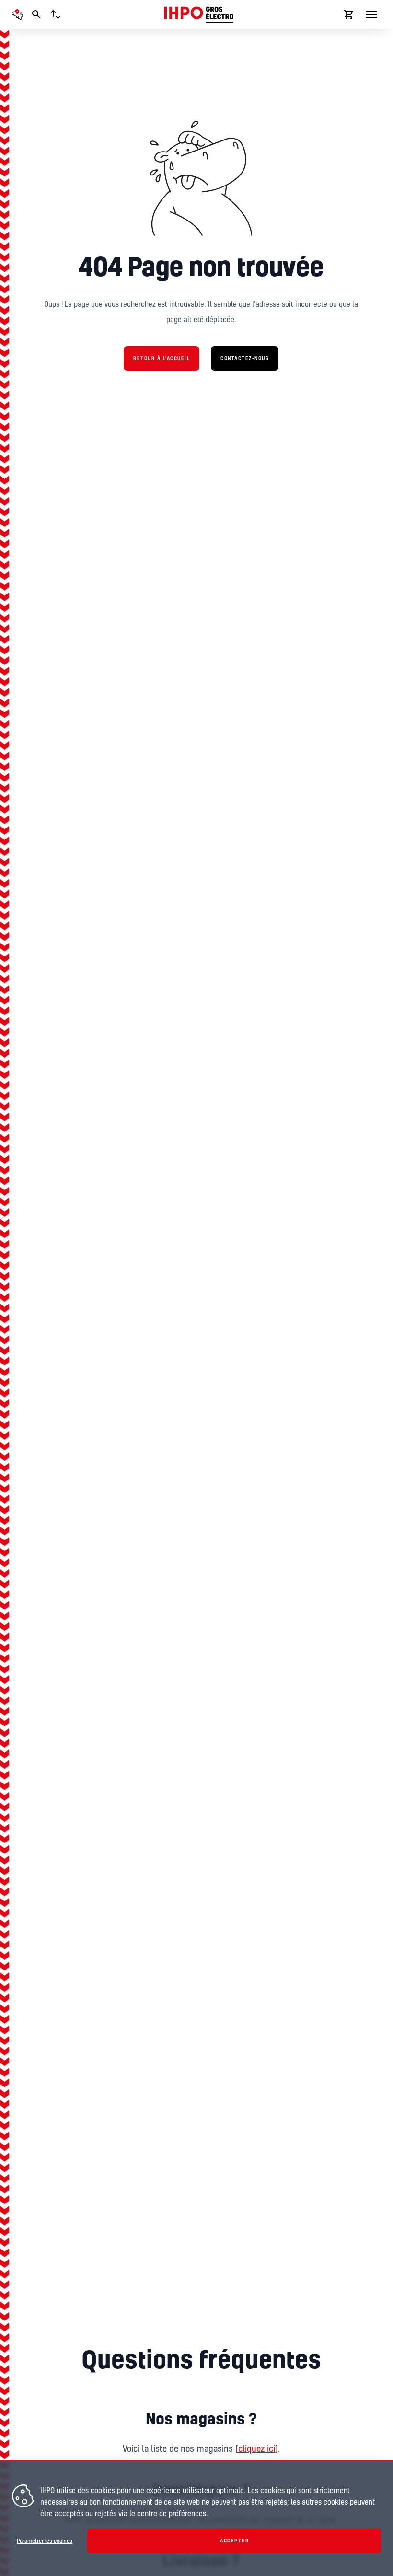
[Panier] (349, 14)
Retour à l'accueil (162, 358)
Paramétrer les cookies (45, 2541)
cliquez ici (257, 2448)
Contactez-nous (245, 358)
